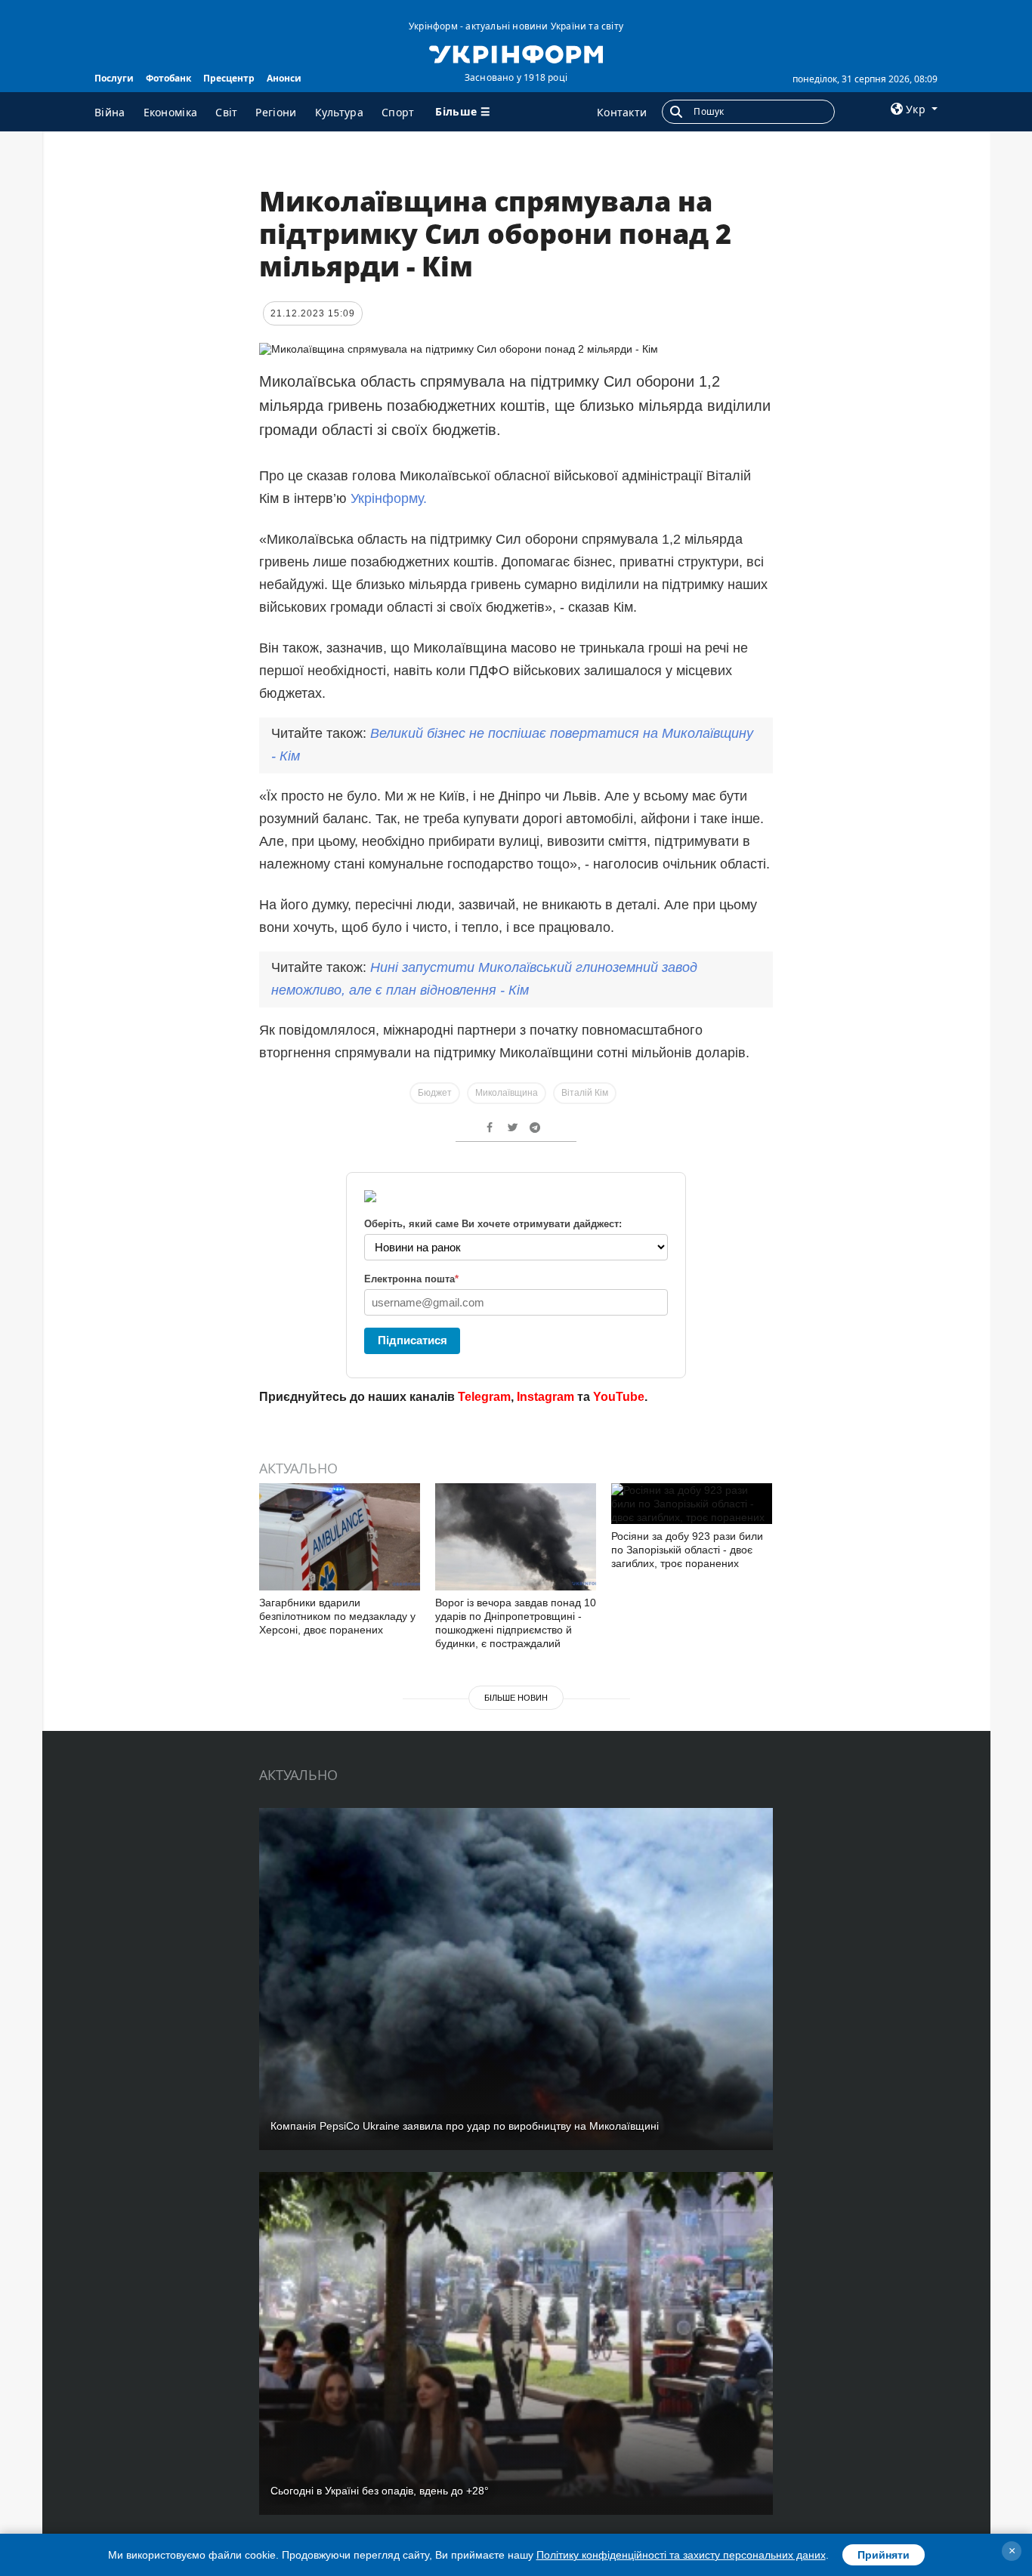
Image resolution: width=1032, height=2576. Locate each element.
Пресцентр (229, 78)
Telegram (484, 1397)
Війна (110, 112)
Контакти (622, 112)
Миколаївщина (507, 1093)
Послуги (114, 78)
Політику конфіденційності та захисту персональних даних (681, 2555)
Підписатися (412, 1340)
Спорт (398, 112)
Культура (339, 112)
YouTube (619, 1397)
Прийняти (884, 2555)
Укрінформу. (389, 498)
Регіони (276, 112)
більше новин (516, 1698)
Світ (226, 112)
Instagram (545, 1397)
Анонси (284, 78)
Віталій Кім (585, 1093)
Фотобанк (168, 78)
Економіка (171, 112)
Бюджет (435, 1093)
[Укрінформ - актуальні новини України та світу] (516, 53)
